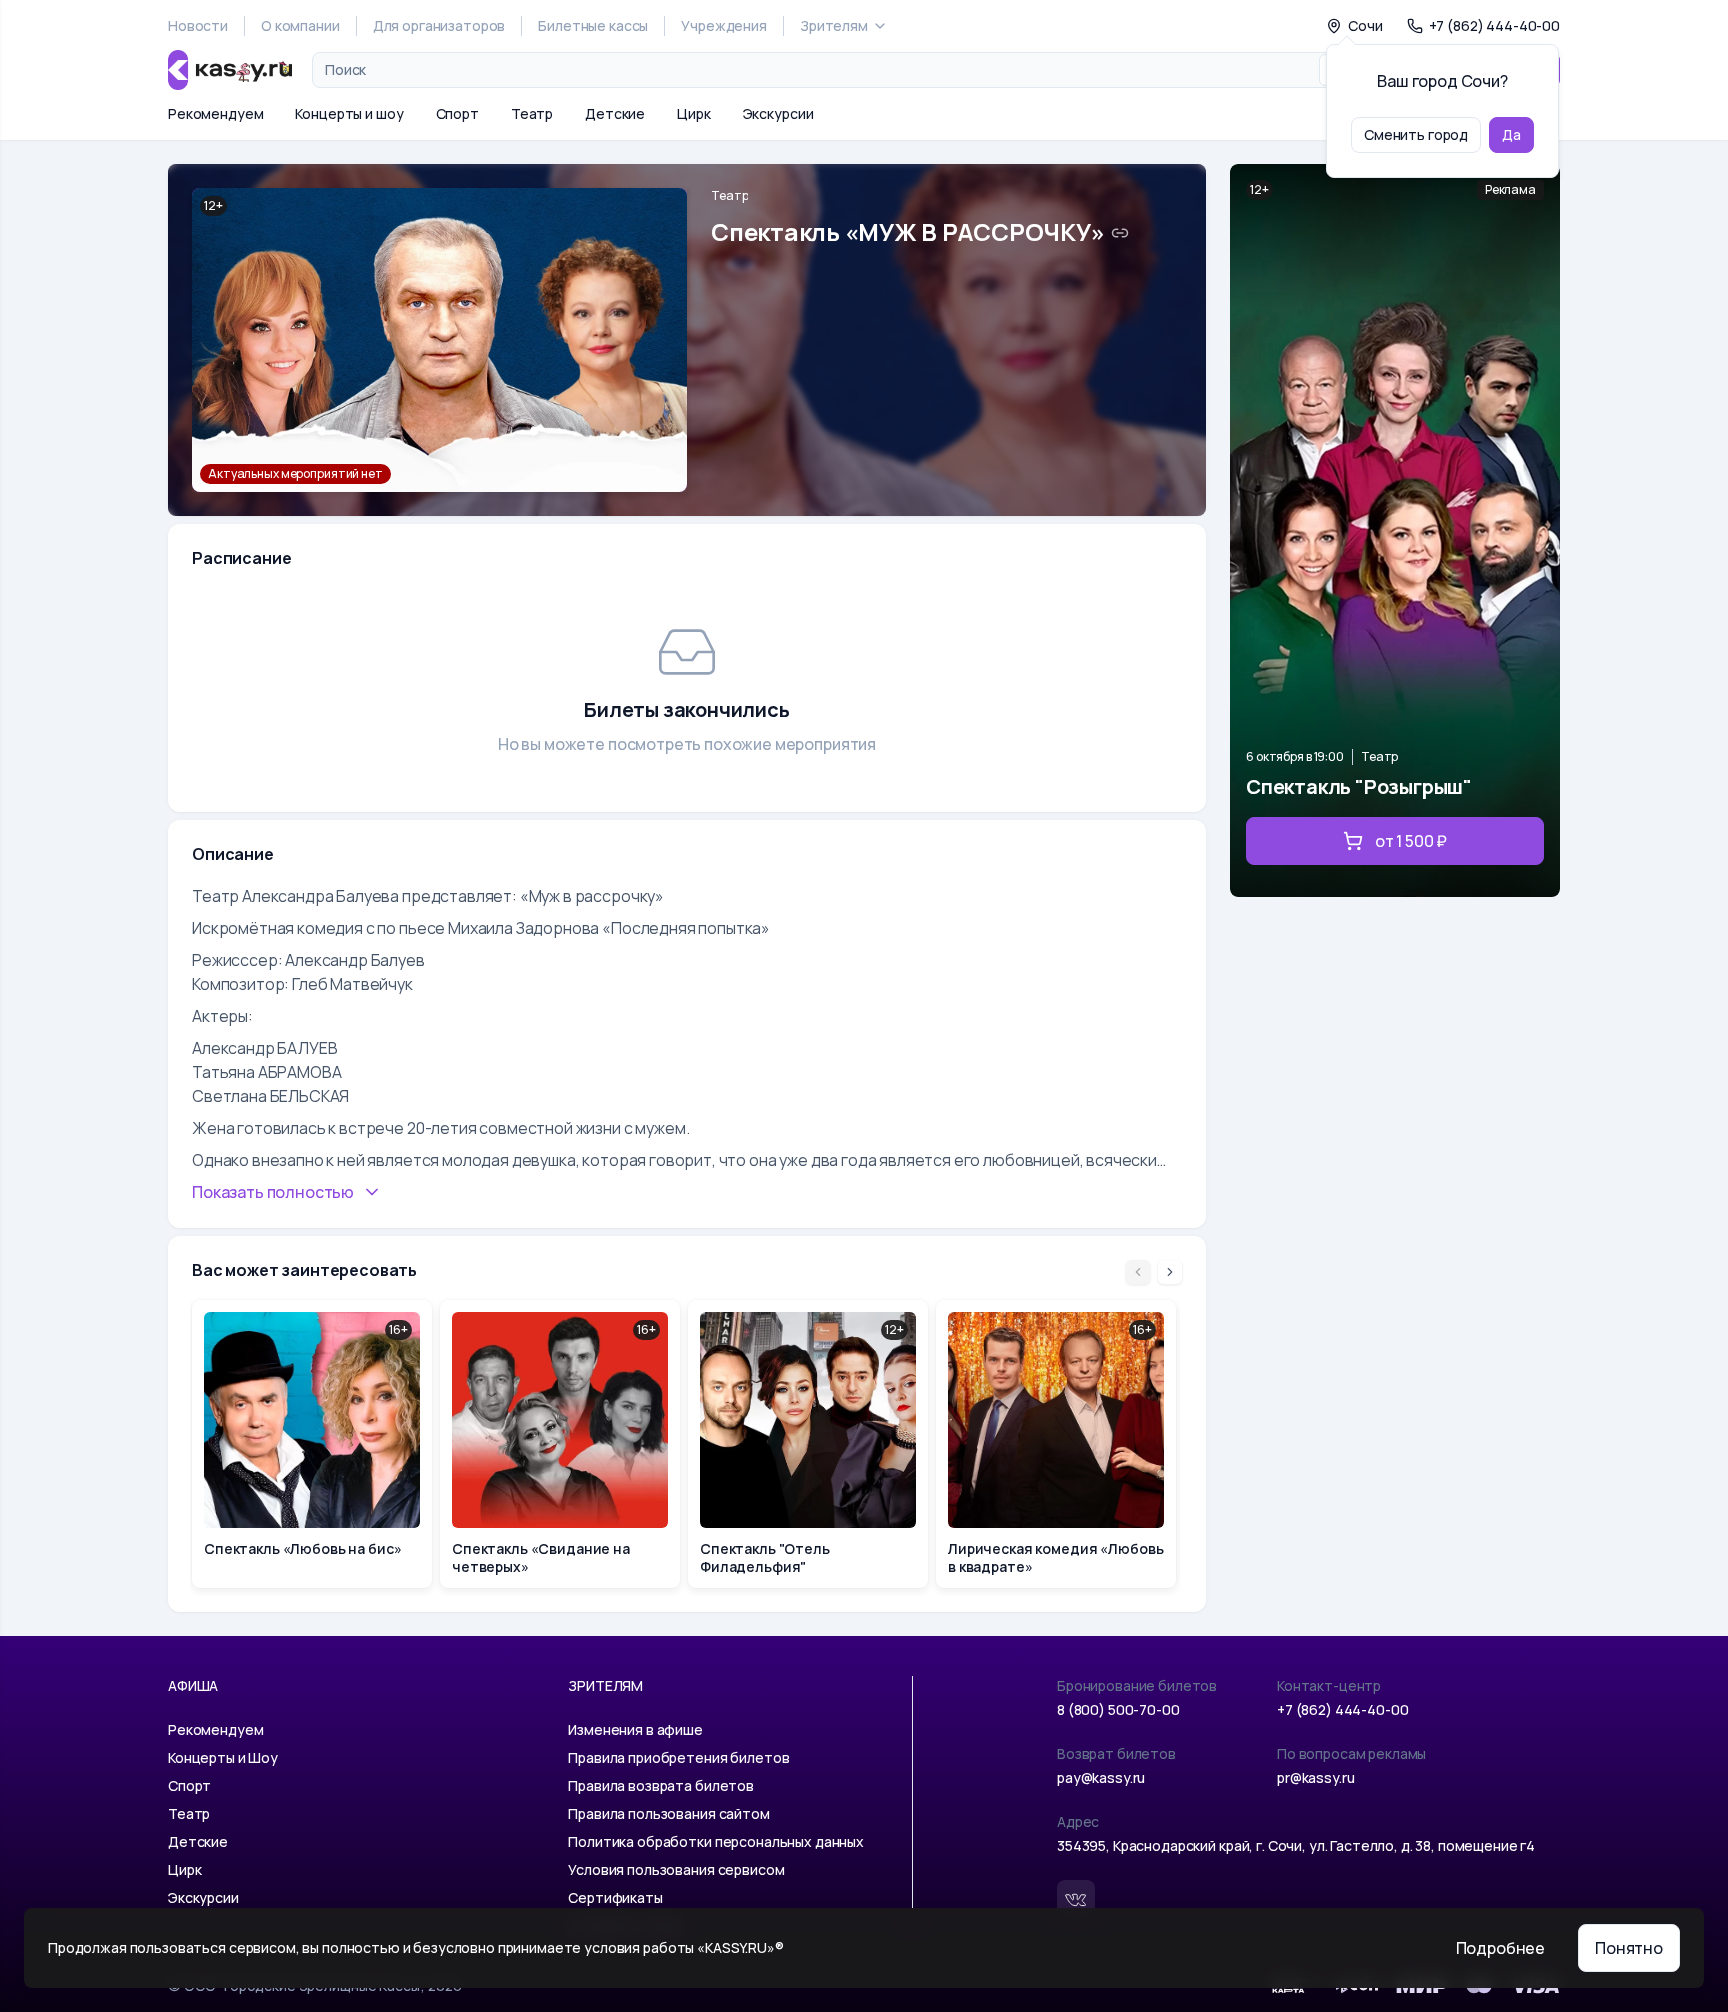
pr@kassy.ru (1315, 1777)
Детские (615, 113)
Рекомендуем (215, 113)
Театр (532, 113)
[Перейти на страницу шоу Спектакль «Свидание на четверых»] (560, 1444)
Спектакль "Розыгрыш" (1359, 786)
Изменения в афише (635, 1729)
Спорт (457, 113)
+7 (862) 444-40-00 (1342, 1709)
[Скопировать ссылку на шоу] (1120, 233)
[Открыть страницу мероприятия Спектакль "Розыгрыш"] (1395, 530)
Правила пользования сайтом (668, 1813)
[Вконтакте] (1076, 1899)
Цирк (693, 113)
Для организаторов (439, 25)
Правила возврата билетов (661, 1785)
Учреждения (724, 25)
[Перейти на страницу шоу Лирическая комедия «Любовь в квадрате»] (1056, 1444)
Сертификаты (615, 1897)
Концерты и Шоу (223, 1757)
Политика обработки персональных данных (716, 1841)
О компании (300, 25)
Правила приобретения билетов (678, 1757)
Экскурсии (778, 113)
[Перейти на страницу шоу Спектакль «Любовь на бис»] (312, 1444)
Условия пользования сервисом (676, 1869)
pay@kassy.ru (1101, 1777)
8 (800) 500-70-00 (1118, 1709)
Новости (198, 25)
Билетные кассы (593, 25)
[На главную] (230, 70)
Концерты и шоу (349, 113)
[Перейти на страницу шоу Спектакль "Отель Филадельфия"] (808, 1444)
